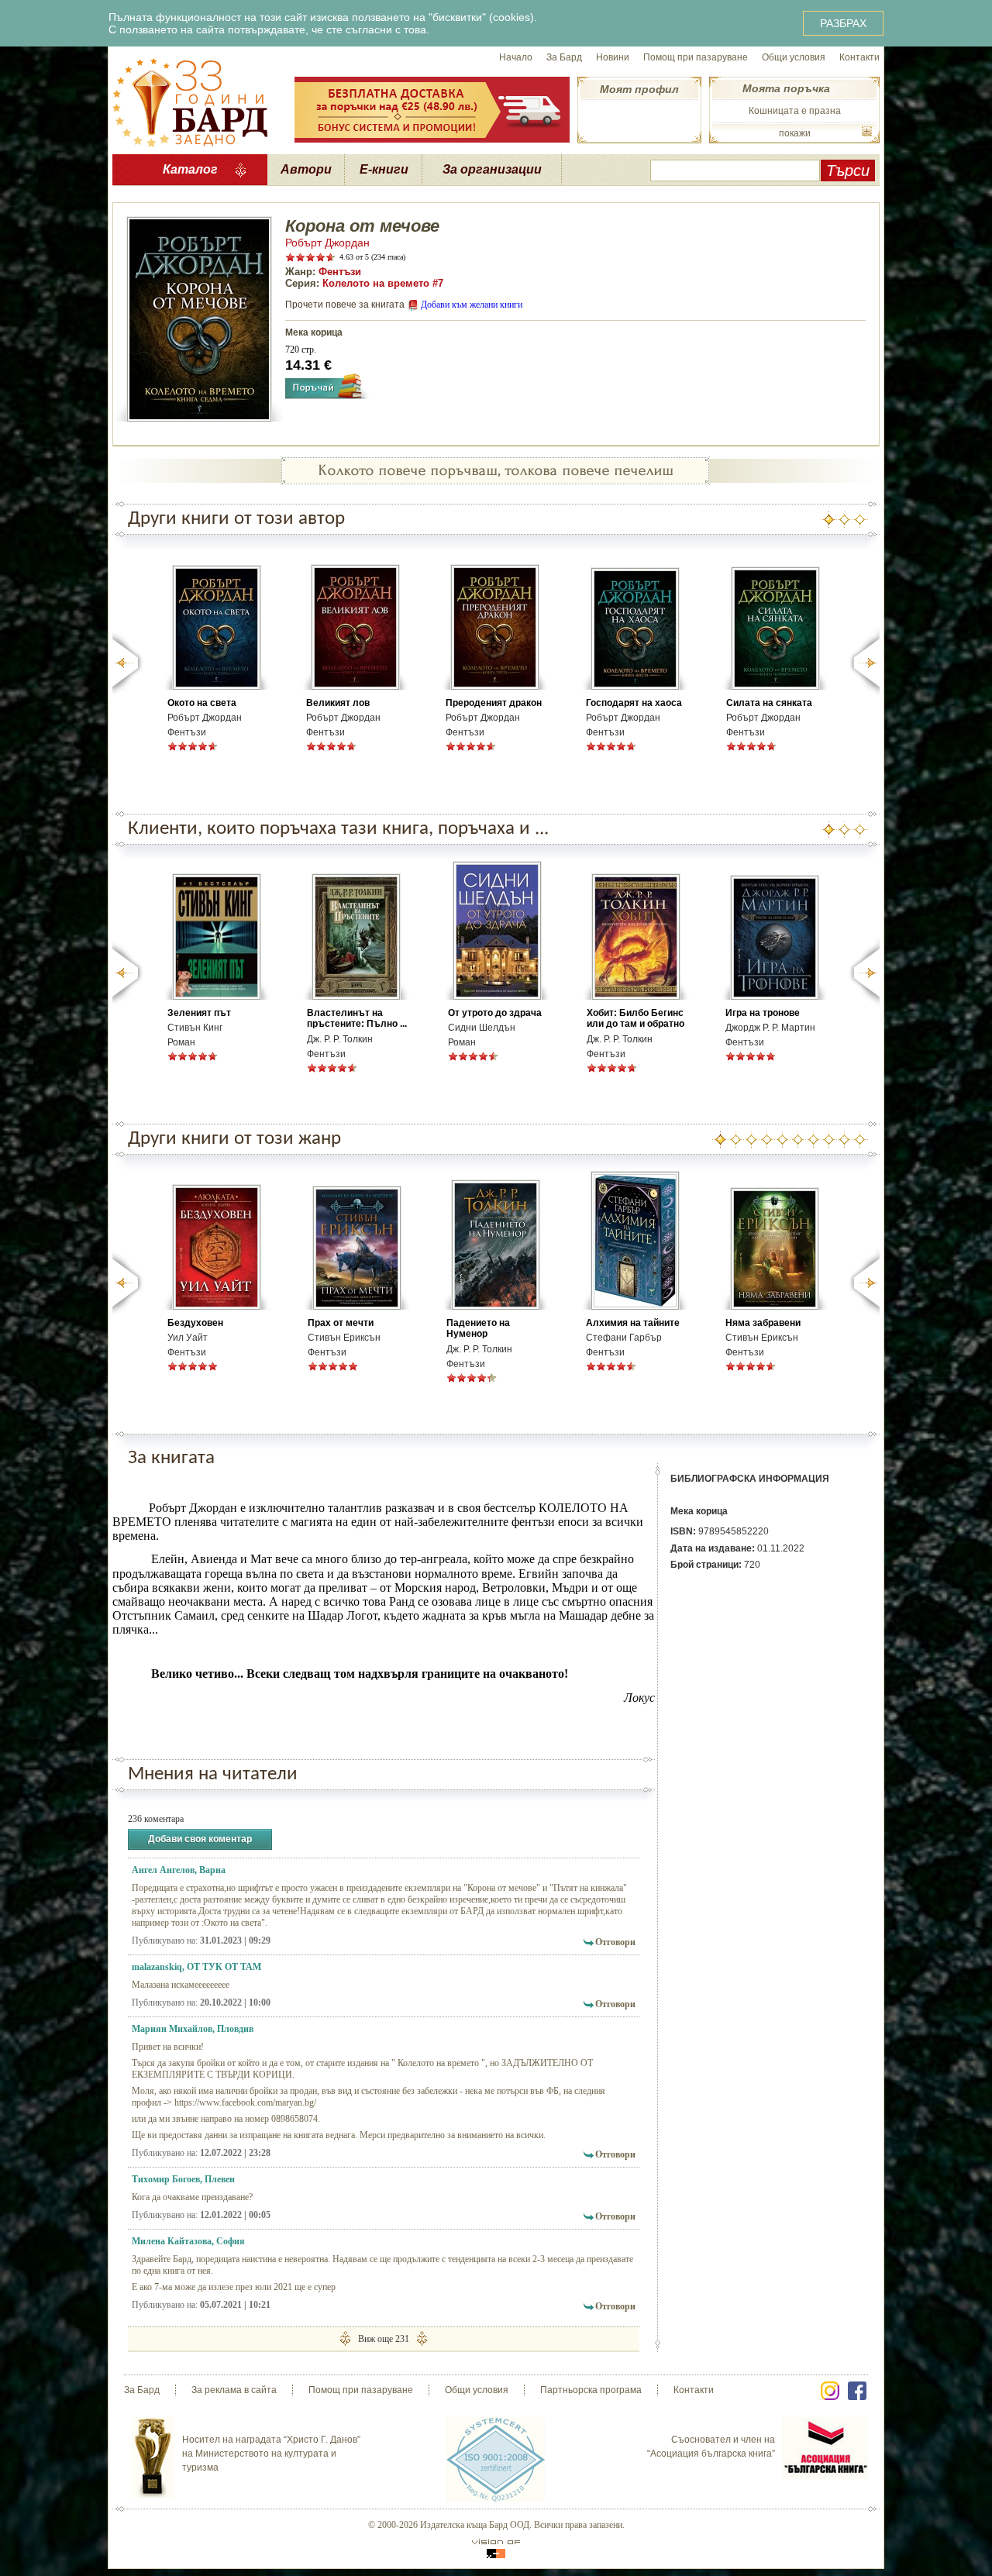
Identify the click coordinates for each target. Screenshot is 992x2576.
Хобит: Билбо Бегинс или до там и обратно (635, 1018)
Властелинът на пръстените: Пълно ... (357, 1018)
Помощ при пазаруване (696, 57)
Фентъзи (340, 272)
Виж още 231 (384, 2339)
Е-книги (384, 169)
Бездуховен (195, 1323)
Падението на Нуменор (478, 1328)
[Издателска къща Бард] (190, 101)
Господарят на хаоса (634, 703)
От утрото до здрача (495, 1013)
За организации (492, 169)
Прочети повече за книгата (345, 305)
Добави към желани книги (472, 305)
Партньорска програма (591, 2390)
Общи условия (794, 57)
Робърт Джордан (327, 243)
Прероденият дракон (494, 703)
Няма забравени (763, 1323)
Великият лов (338, 703)
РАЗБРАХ (843, 23)
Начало (516, 57)
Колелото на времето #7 (383, 283)
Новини (613, 57)
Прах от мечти (341, 1323)
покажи (795, 133)
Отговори (615, 1942)
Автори (306, 169)
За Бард (564, 57)
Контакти (859, 57)
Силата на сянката (769, 703)
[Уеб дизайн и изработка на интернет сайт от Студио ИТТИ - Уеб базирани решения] (496, 2548)
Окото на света (202, 703)
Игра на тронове (763, 1013)
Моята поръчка (786, 88)
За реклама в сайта (234, 2390)
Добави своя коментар (200, 1839)
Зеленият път (199, 1013)
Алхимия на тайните (633, 1323)
